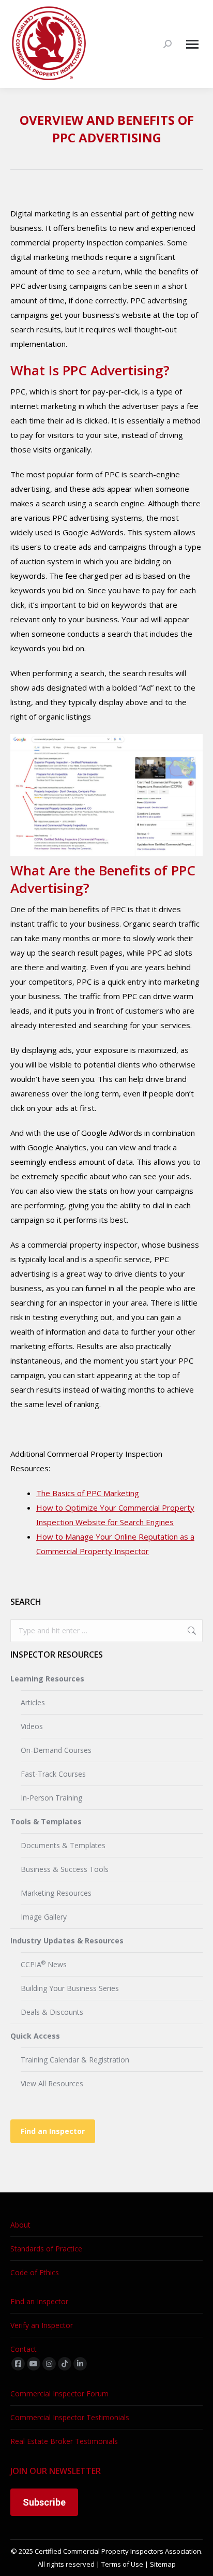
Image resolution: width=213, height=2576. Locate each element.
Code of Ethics (35, 2272)
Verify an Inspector (42, 2325)
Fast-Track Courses (53, 1774)
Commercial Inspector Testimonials (70, 2417)
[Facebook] (18, 2364)
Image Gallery (44, 1917)
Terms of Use (122, 2564)
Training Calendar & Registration (75, 2060)
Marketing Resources (56, 1893)
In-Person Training (51, 1798)
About (20, 2225)
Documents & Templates (63, 1845)
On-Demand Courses (56, 1750)
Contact (24, 2349)
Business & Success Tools (65, 1869)
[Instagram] (49, 2364)
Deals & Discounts (52, 2012)
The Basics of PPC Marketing (88, 1493)
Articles (33, 1702)
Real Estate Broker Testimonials (64, 2441)
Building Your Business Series (70, 1988)
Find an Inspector (53, 2131)
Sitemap (163, 2564)
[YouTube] (34, 2364)
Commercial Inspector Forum (59, 2394)
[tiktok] (65, 2364)
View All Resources (52, 2083)
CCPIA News (44, 1964)
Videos (32, 1726)
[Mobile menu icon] (192, 44)
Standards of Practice (46, 2249)
